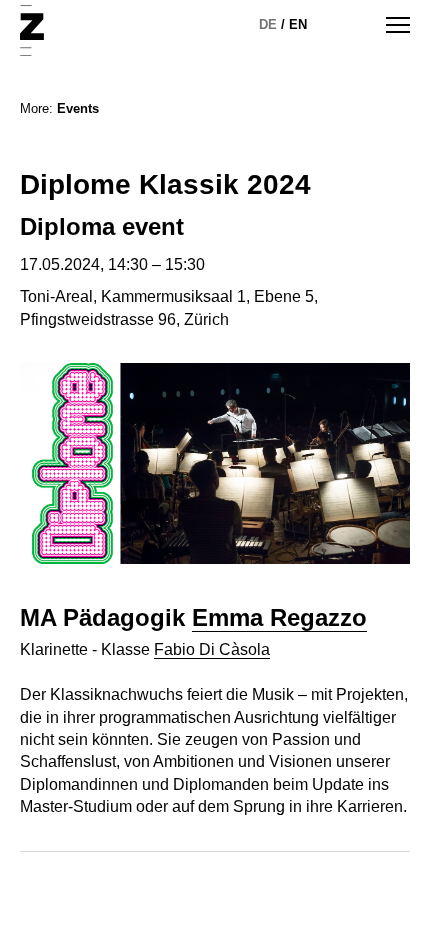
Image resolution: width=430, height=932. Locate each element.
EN (298, 24)
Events (78, 108)
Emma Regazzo (279, 617)
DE (268, 24)
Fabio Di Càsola (212, 649)
